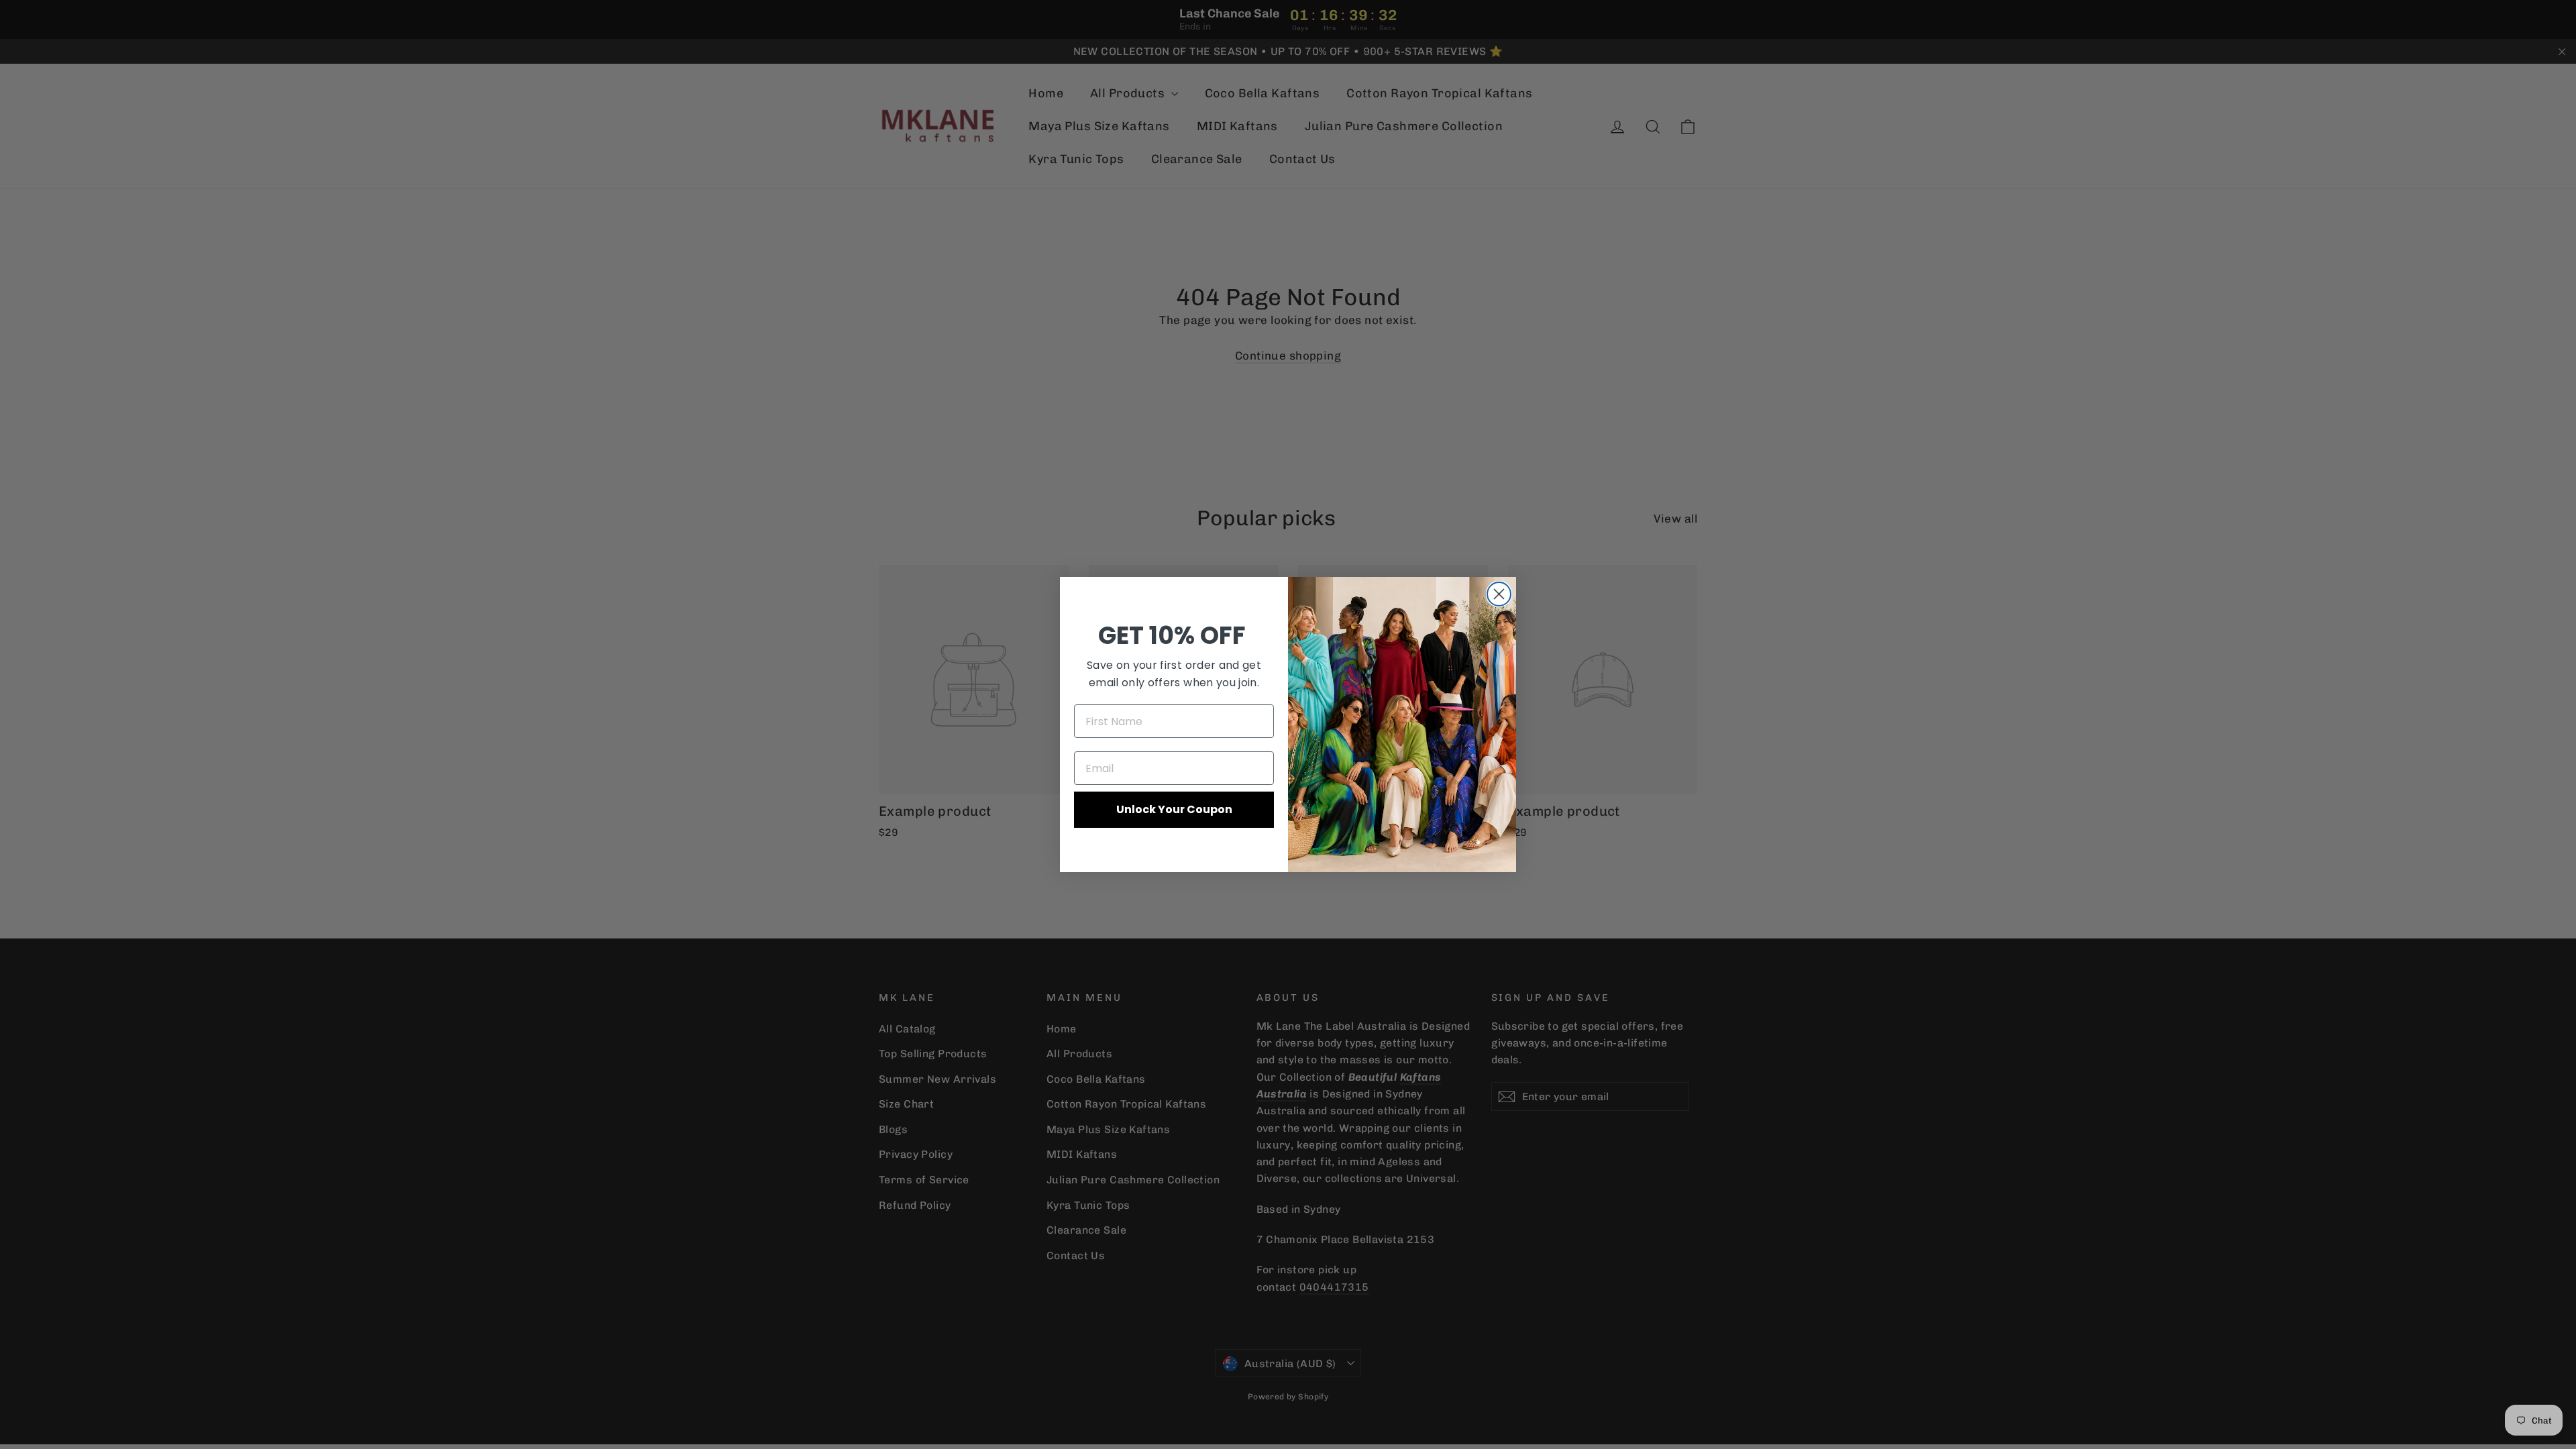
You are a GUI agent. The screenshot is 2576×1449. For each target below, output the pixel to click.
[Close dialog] (1499, 594)
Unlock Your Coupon (1174, 809)
